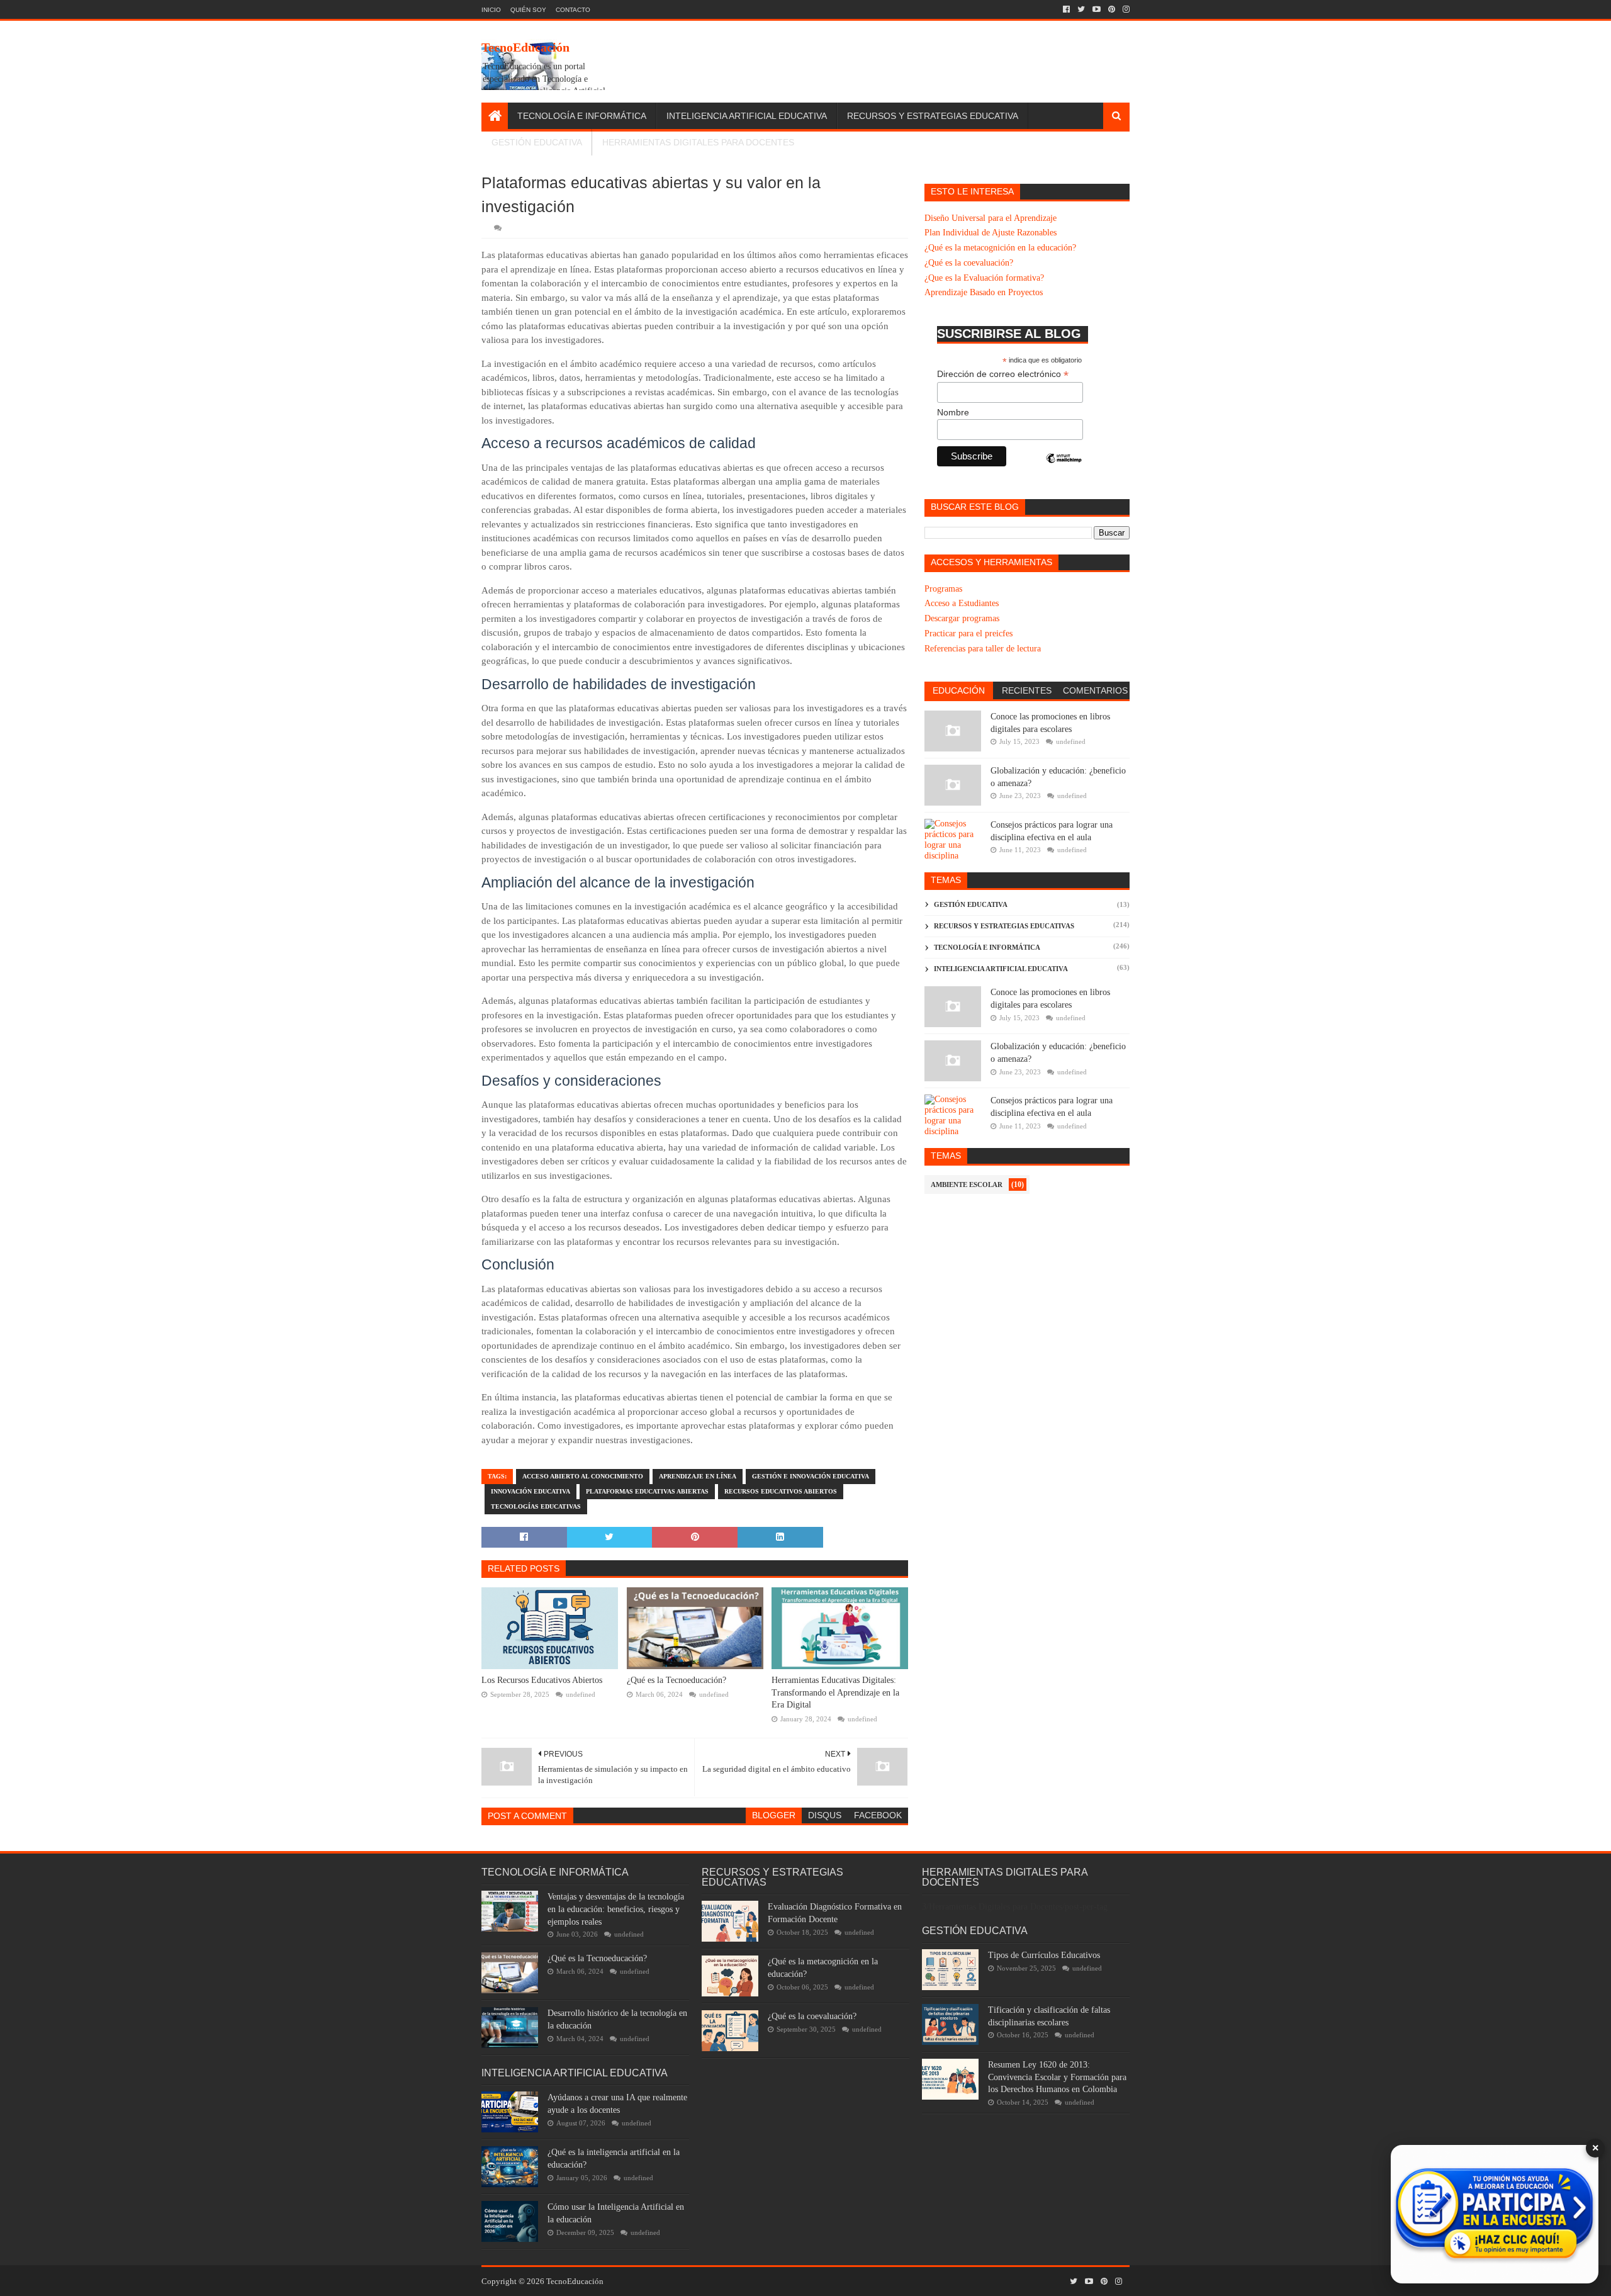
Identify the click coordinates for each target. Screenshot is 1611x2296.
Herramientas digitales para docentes (698, 142)
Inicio (491, 10)
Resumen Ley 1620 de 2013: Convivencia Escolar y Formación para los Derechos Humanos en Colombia (1057, 2077)
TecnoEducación (525, 47)
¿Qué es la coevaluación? (969, 263)
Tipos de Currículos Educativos (1044, 1955)
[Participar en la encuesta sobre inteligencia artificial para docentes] (1495, 2214)
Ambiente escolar (967, 1185)
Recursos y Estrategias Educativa (933, 116)
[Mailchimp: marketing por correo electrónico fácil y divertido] (1064, 469)
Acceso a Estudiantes (962, 603)
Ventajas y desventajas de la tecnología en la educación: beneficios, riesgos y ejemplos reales (616, 1909)
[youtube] (1097, 9)
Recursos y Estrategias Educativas (1004, 926)
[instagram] (1125, 9)
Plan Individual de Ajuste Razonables (991, 233)
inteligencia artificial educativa (1001, 969)
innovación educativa (530, 1491)
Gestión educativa (971, 904)
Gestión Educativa (537, 142)
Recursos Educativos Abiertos (781, 1491)
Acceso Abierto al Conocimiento (583, 1476)
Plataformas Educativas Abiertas (647, 1491)
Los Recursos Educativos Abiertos (542, 1680)
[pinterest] (1112, 9)
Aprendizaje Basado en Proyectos (984, 292)
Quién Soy (528, 10)
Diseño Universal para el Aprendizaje (991, 218)
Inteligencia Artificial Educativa (747, 116)
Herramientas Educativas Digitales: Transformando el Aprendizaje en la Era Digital (835, 1692)
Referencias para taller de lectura (983, 649)
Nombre (953, 412)
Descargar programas (962, 618)
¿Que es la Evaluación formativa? (984, 278)
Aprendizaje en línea (698, 1476)
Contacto (573, 10)
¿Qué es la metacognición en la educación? (1000, 248)
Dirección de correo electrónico (1003, 374)
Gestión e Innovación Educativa (811, 1476)
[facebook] (1066, 9)
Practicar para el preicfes (968, 633)
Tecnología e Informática (582, 116)
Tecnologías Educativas (536, 1506)
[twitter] (1081, 9)
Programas (943, 589)
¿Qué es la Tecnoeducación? (676, 1680)
